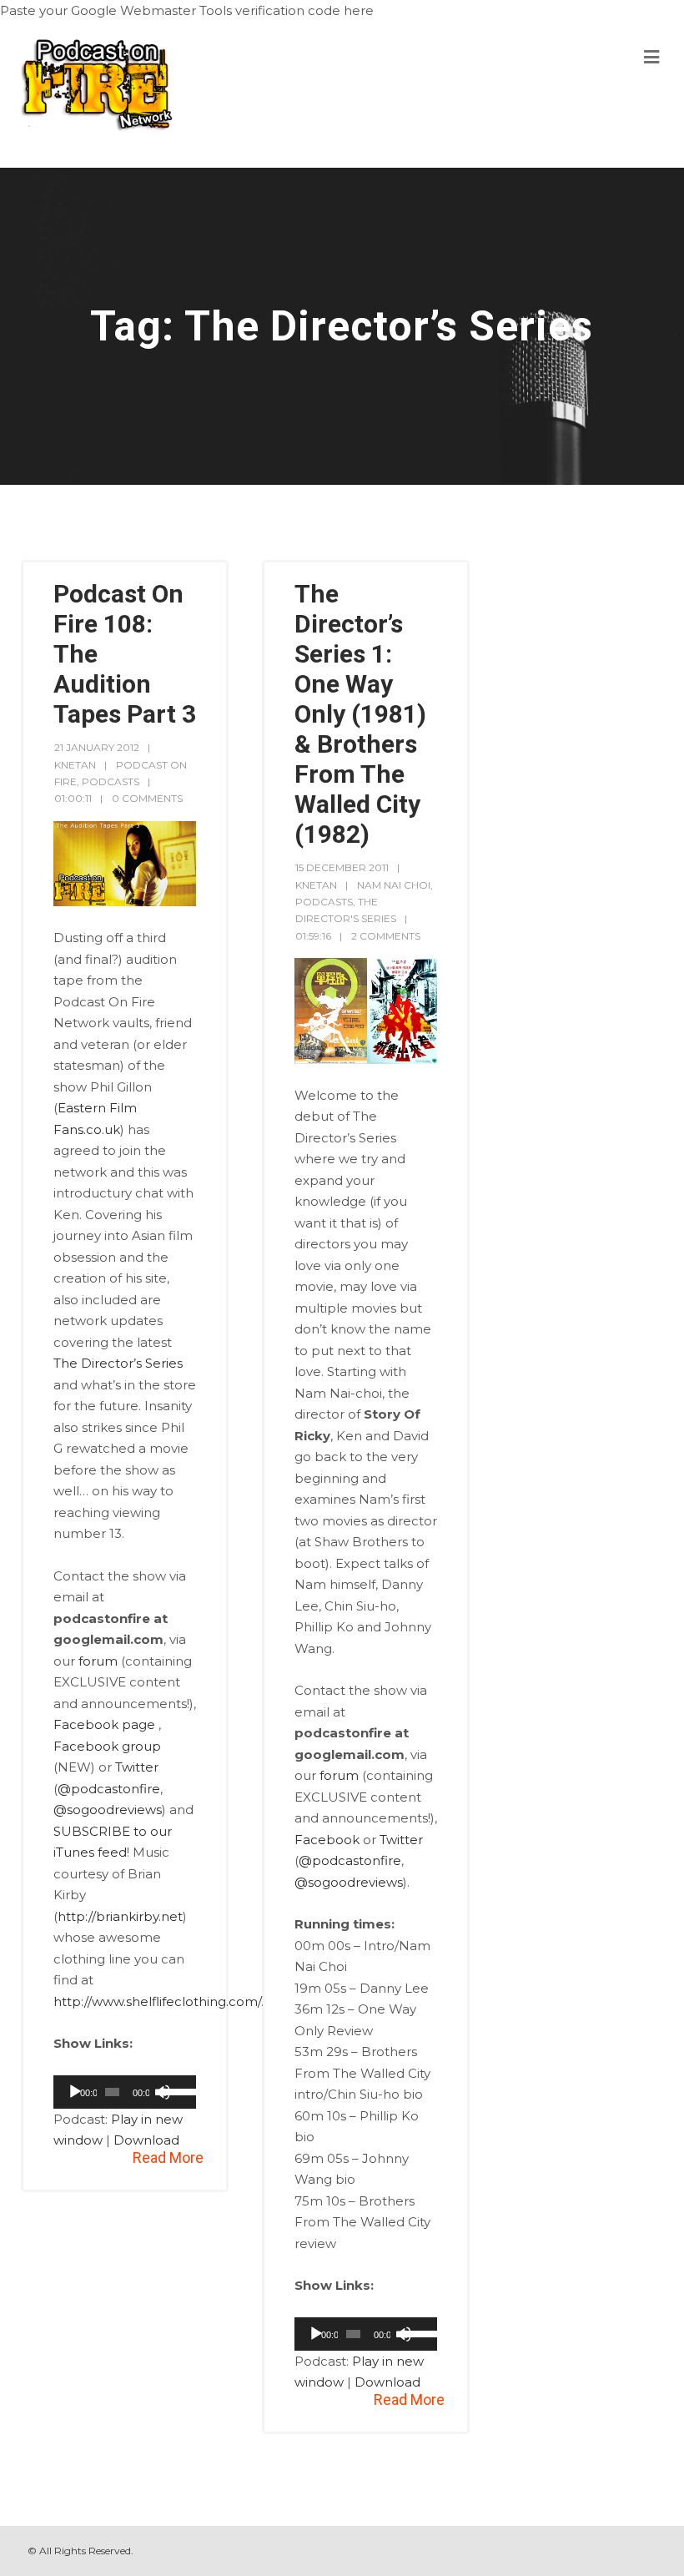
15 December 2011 (342, 867)
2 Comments (386, 936)
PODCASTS (111, 781)
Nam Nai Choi (394, 885)
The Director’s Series (118, 1363)
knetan (75, 765)
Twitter (137, 1767)
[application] (125, 2092)
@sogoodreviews (108, 1810)
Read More (168, 2158)
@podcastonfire (109, 1789)
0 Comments (147, 798)
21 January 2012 (97, 747)
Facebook (327, 1840)
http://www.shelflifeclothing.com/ (157, 2001)
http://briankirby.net (120, 1916)
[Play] (75, 2092)
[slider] (176, 2090)
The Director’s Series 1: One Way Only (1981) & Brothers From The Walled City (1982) (360, 714)
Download (146, 2140)
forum (98, 1661)
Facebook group (107, 1746)
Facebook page (104, 1724)
